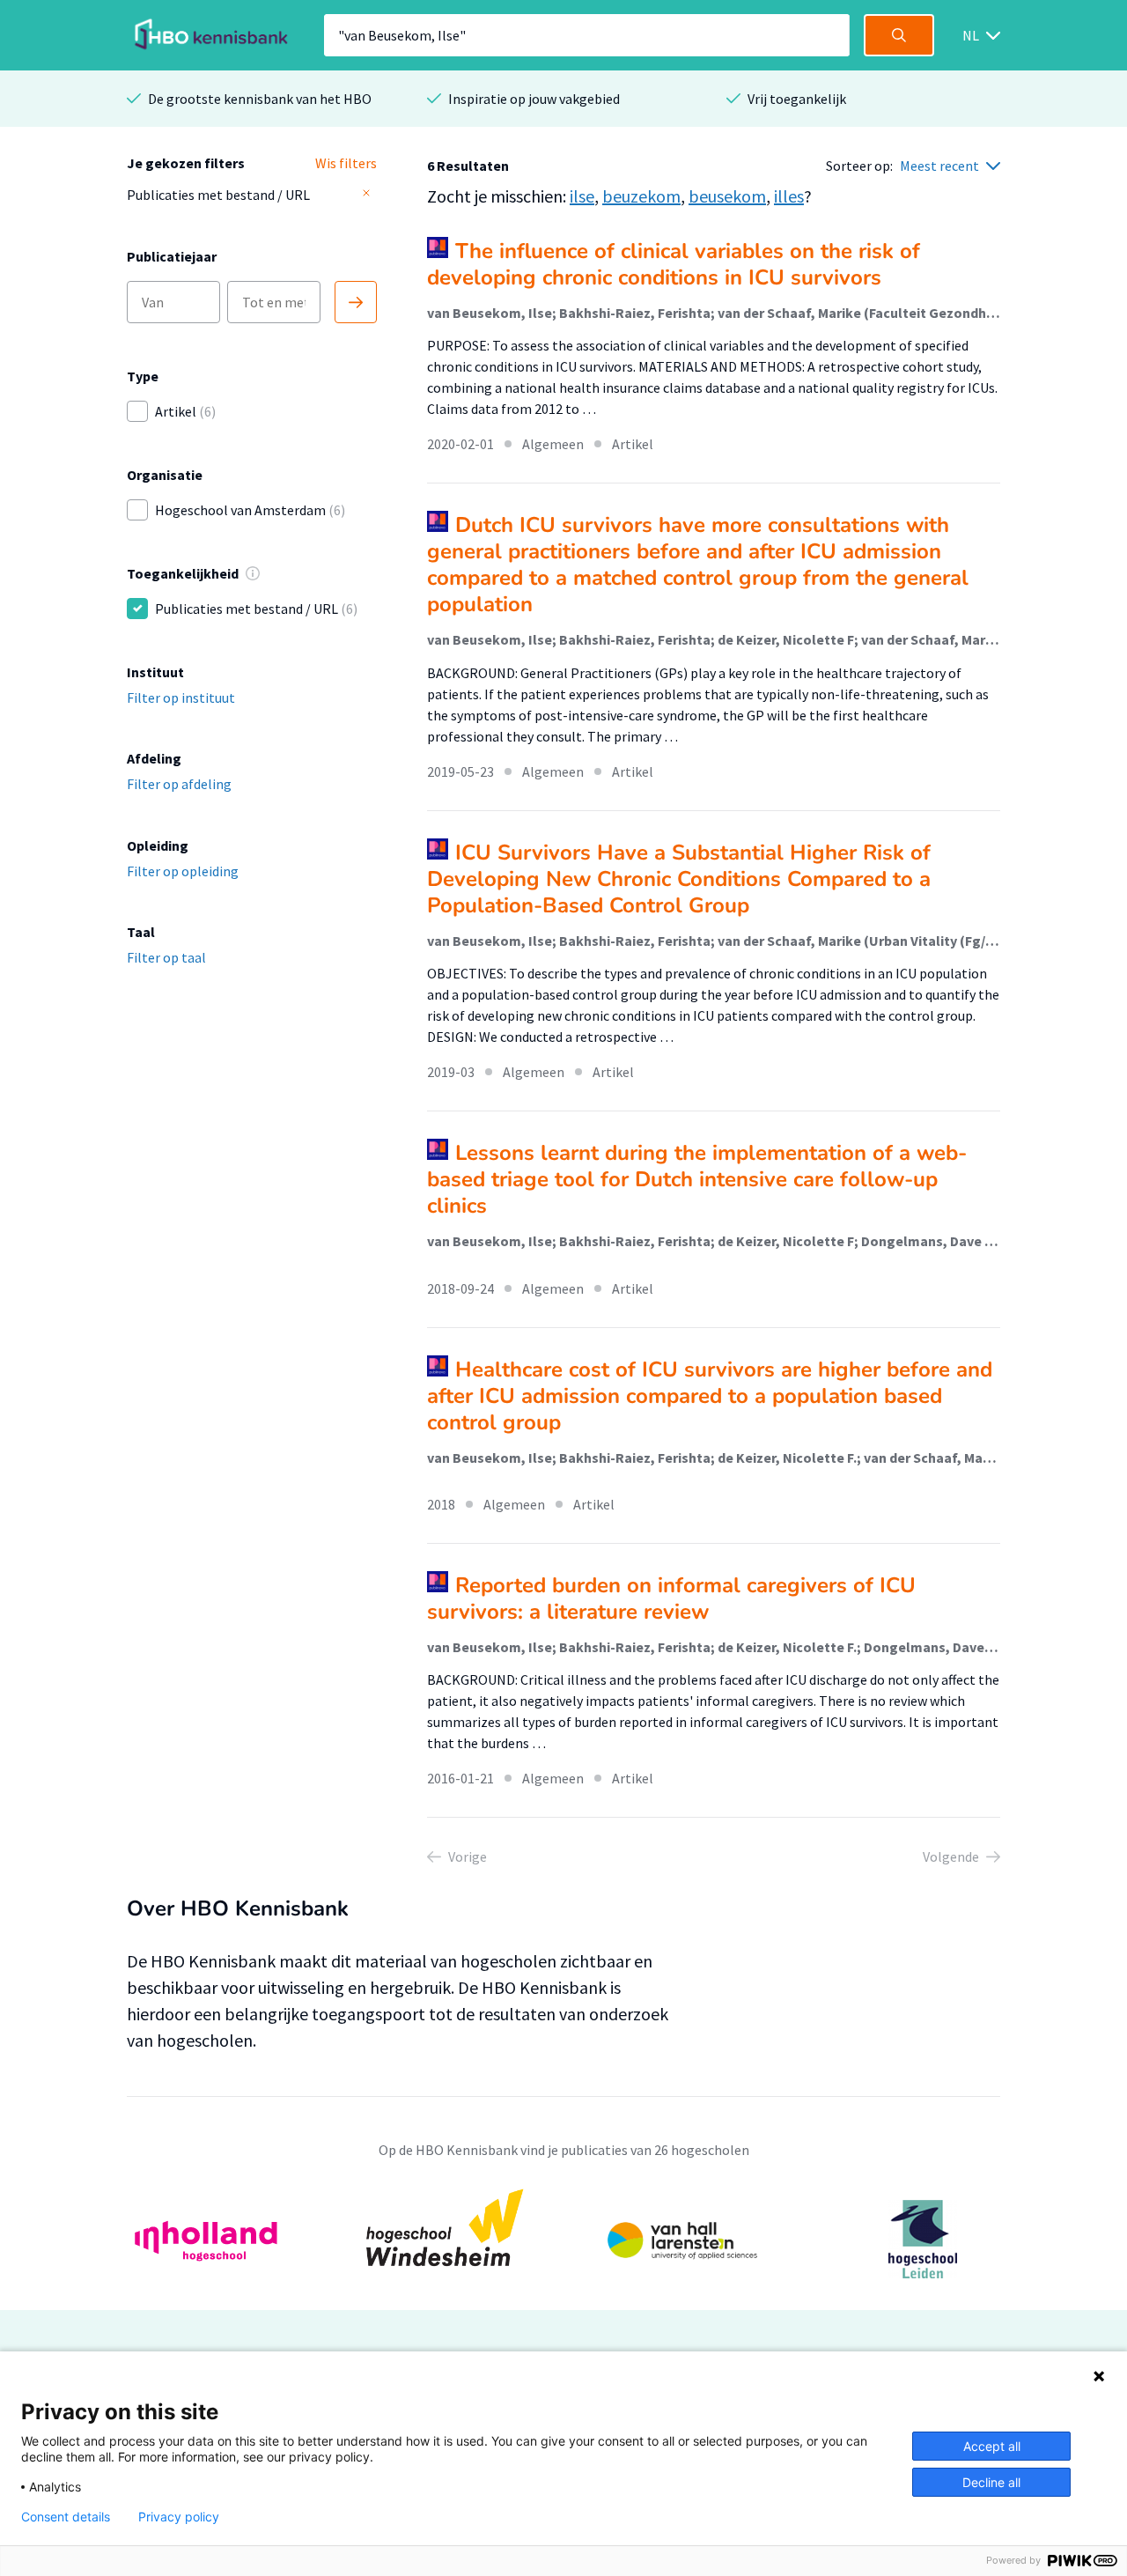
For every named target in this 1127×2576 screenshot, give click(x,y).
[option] (563, 2239)
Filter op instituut (181, 698)
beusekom (727, 196)
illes (789, 196)
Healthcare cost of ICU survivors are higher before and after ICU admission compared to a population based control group (710, 1396)
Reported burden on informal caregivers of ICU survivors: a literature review (671, 1598)
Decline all (991, 2482)
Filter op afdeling (179, 784)
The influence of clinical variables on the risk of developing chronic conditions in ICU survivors (674, 264)
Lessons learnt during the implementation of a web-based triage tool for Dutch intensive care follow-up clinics (697, 1179)
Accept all (992, 2446)
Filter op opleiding (183, 871)
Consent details (66, 2517)
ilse (582, 196)
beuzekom (641, 196)
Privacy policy (179, 2517)
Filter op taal (166, 957)
